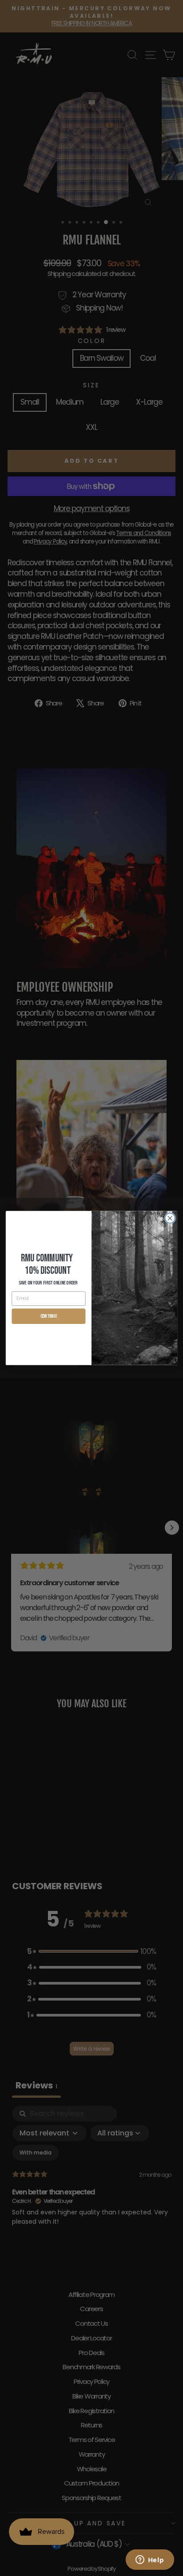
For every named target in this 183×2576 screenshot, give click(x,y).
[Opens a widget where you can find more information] (150, 2560)
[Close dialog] (170, 1218)
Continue (49, 1316)
